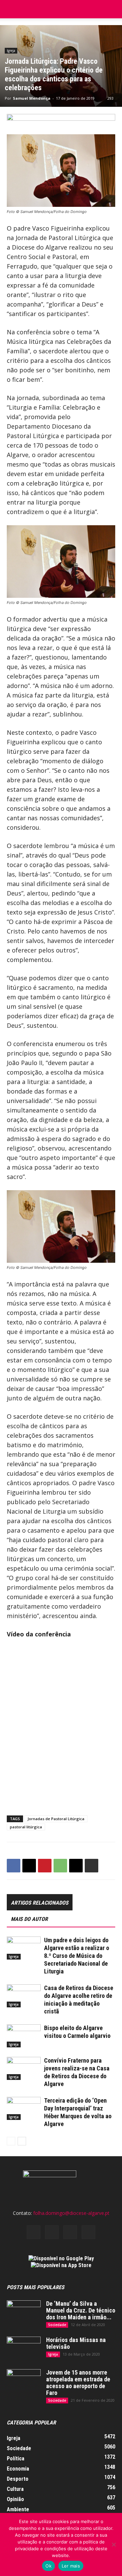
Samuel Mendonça (32, 98)
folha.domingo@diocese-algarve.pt (71, 2213)
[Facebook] (14, 1866)
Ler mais (71, 2566)
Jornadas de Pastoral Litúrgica (56, 1819)
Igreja (11, 51)
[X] (29, 1866)
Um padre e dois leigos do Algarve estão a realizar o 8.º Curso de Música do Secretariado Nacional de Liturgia (77, 1956)
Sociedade (57, 2325)
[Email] (76, 1866)
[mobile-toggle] (12, 9)
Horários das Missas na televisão (76, 2343)
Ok (48, 2566)
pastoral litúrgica (26, 1827)
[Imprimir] (91, 1866)
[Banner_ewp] (61, 121)
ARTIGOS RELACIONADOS (40, 1903)
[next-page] (22, 2141)
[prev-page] (11, 2141)
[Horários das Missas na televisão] (24, 2348)
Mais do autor (29, 1919)
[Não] (114, 2544)
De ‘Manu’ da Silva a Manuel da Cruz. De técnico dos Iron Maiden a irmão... (81, 2310)
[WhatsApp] (60, 1866)
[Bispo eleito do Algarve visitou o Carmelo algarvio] (24, 2036)
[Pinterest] (45, 1866)
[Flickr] (52, 2232)
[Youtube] (88, 2232)
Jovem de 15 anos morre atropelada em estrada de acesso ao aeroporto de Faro (78, 2383)
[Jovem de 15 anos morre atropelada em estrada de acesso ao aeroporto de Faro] (24, 2381)
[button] (113, 9)
